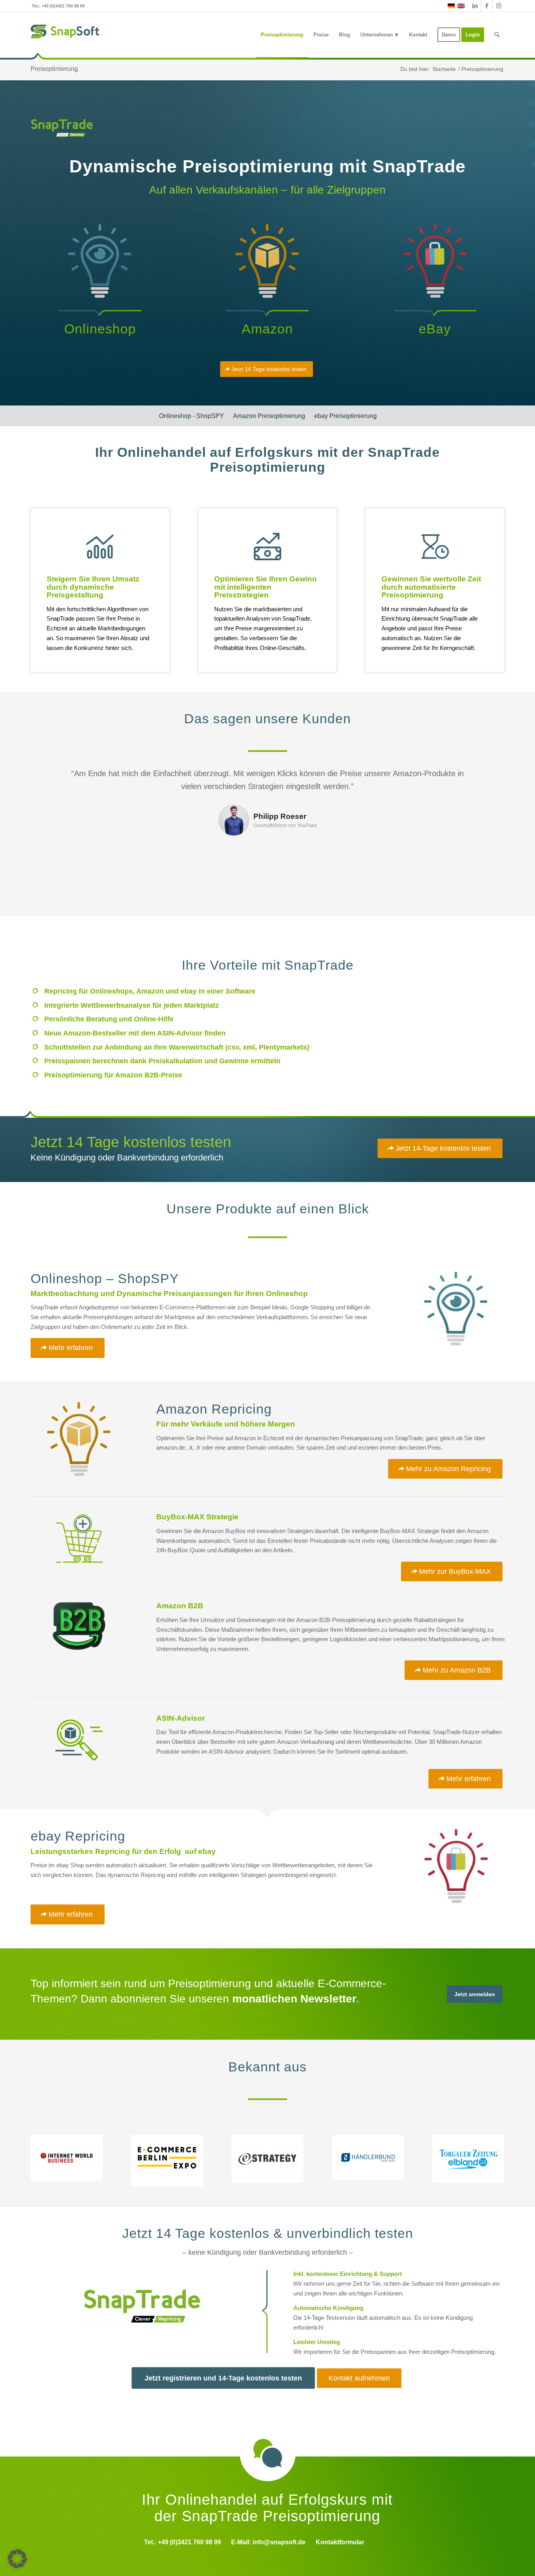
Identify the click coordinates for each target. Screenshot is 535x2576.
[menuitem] (282, 35)
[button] (17, 2559)
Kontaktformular (340, 2542)
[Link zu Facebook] (487, 6)
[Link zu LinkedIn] (475, 6)
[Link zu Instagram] (499, 6)
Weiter (487, 778)
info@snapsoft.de (279, 2542)
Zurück (48, 778)
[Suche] (497, 35)
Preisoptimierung (54, 69)
